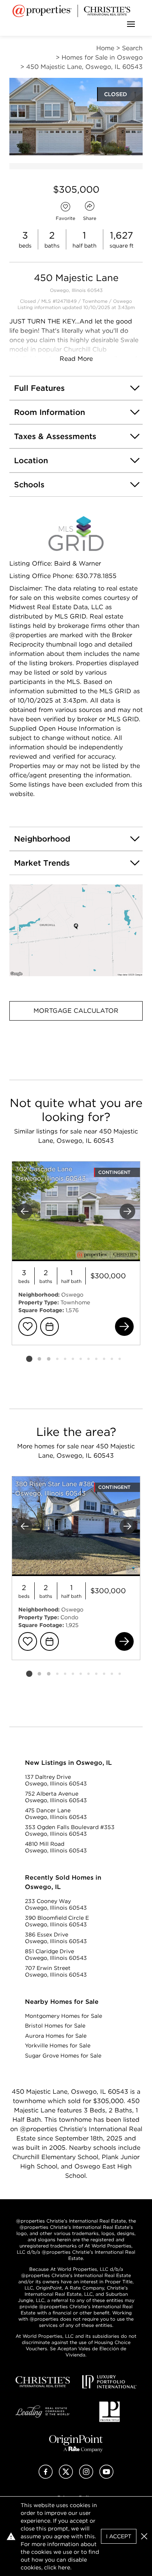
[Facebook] (46, 2477)
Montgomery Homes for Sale (64, 2016)
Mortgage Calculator (76, 1011)
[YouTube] (106, 2477)
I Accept (119, 2536)
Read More (76, 359)
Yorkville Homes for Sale (58, 2045)
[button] (76, 930)
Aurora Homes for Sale (56, 2036)
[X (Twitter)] (66, 2477)
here (64, 2567)
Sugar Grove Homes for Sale (63, 2056)
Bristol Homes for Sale (55, 2026)
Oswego (123, 301)
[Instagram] (86, 2477)
